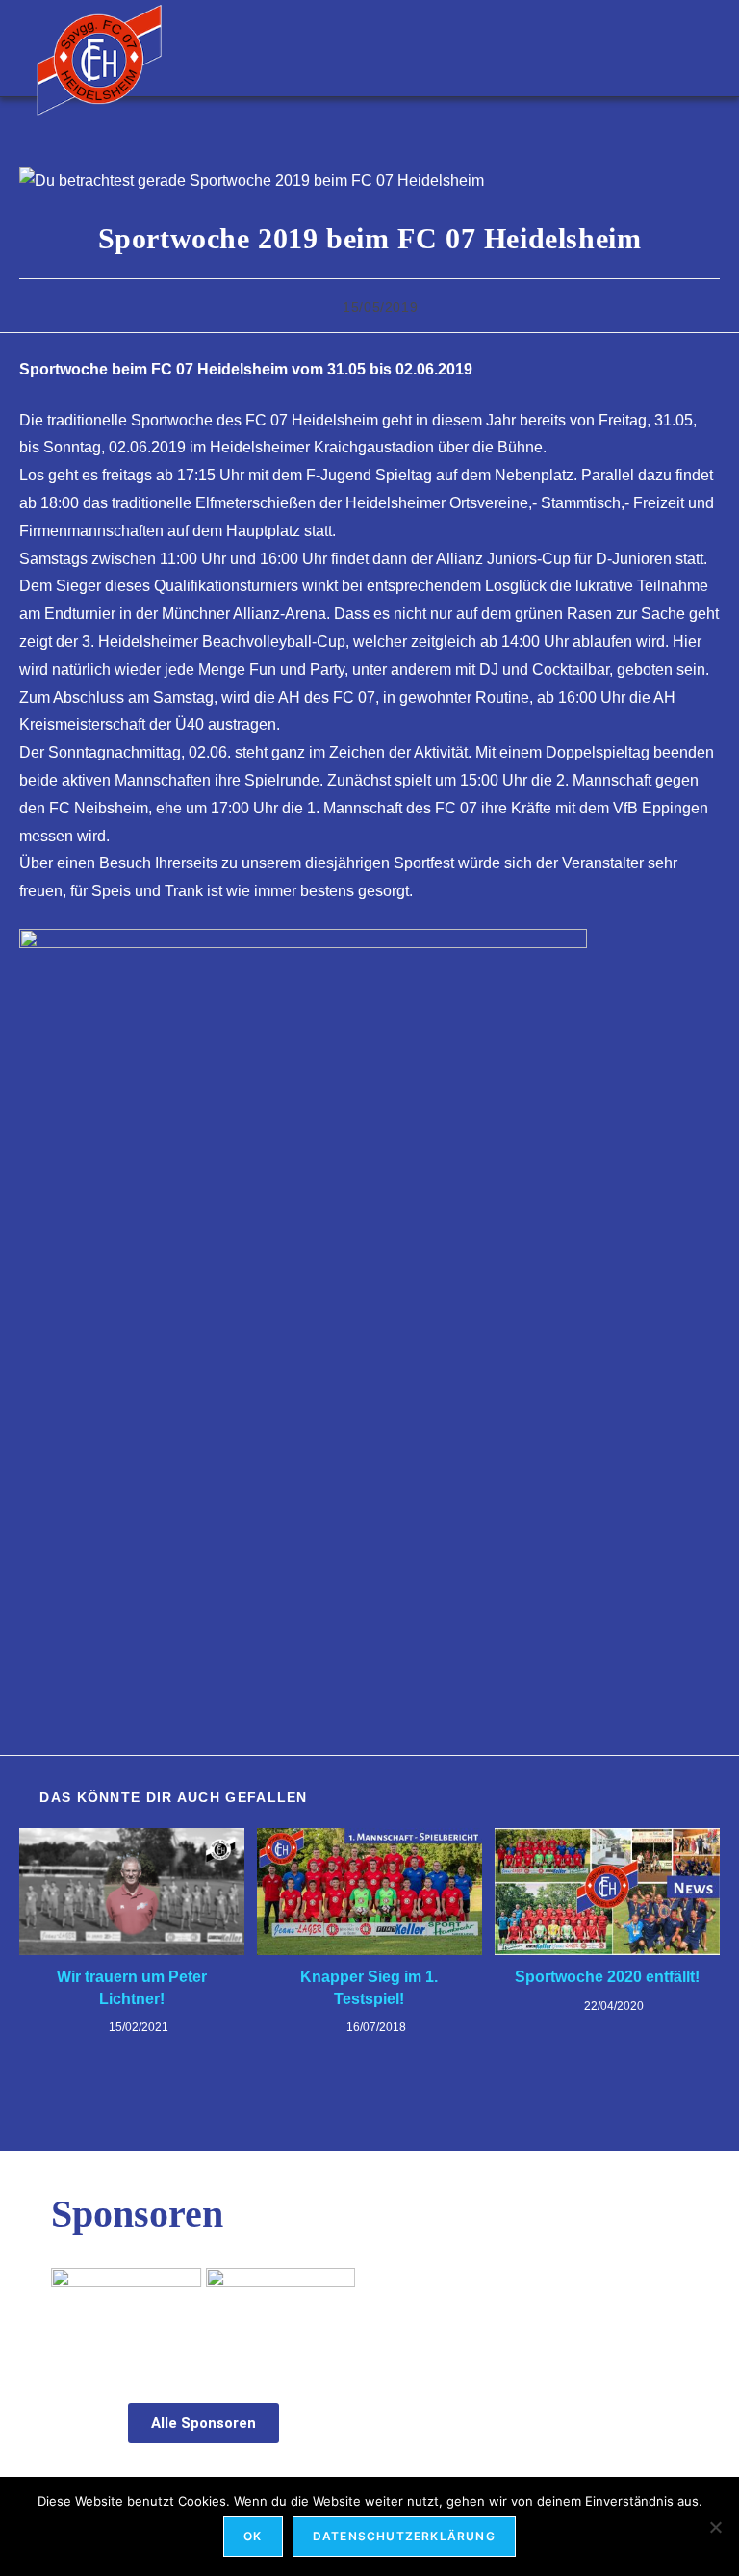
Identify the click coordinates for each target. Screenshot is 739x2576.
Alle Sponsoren (204, 2423)
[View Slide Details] (126, 2315)
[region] (203, 2315)
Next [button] (331, 2310)
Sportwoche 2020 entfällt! (607, 1977)
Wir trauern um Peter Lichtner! (132, 1987)
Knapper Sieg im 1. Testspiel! (369, 1987)
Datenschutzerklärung (404, 2536)
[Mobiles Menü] (693, 48)
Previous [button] (75, 2310)
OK (253, 2536)
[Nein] (715, 2527)
